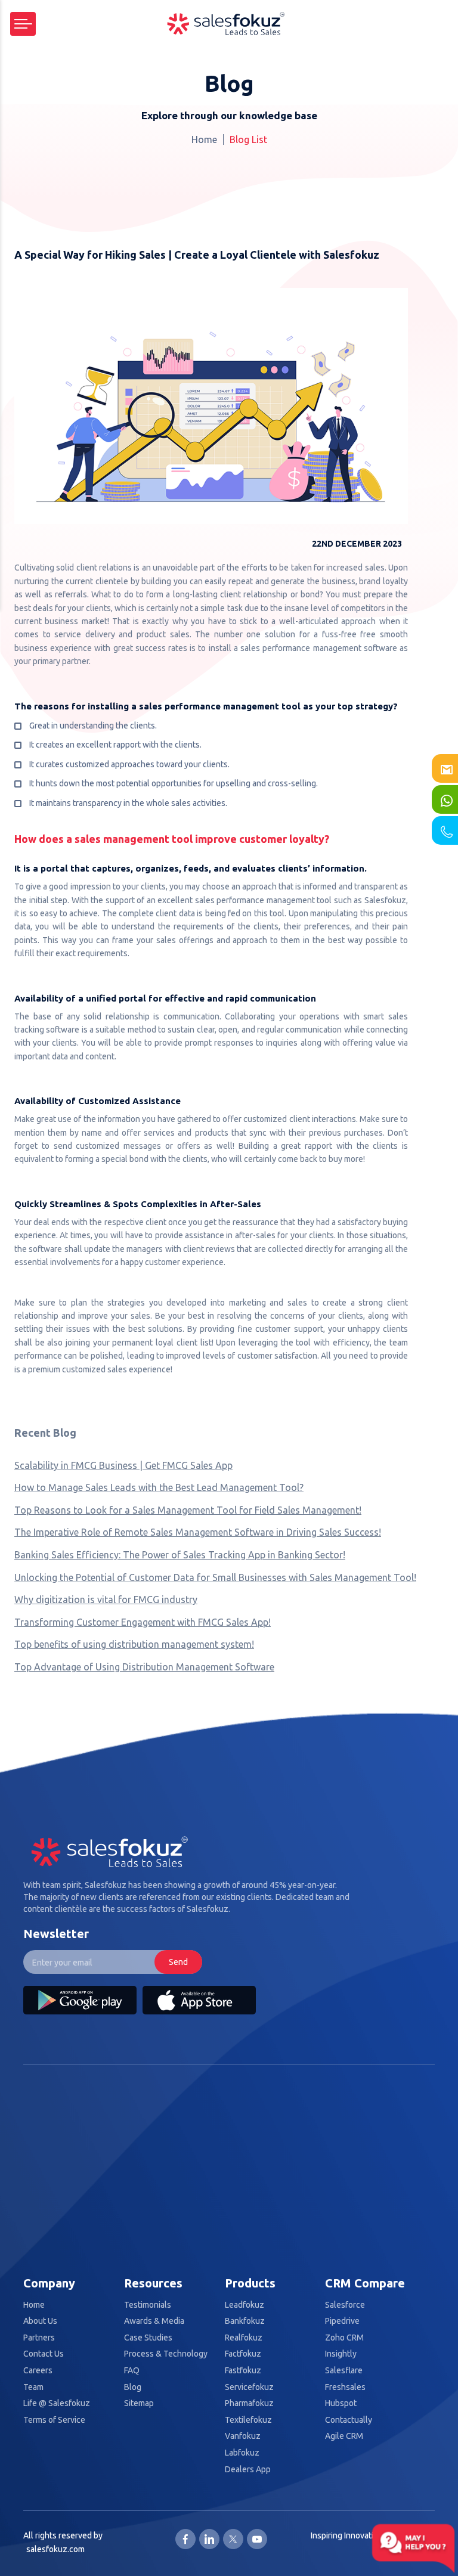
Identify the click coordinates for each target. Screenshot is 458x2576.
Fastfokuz (243, 2371)
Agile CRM (344, 2436)
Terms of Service (54, 2420)
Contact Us (44, 2354)
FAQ (132, 2371)
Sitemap (139, 2403)
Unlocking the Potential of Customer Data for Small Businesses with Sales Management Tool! (215, 1577)
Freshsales (345, 2387)
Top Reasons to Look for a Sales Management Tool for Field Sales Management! (188, 1510)
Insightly (341, 2354)
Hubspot (341, 2403)
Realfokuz (244, 2338)
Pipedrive (342, 2321)
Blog (133, 2387)
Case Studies (148, 2338)
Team (33, 2387)
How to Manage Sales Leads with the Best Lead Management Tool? (159, 1487)
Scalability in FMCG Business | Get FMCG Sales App (123, 1465)
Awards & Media (154, 2321)
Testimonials (148, 2305)
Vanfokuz (243, 2436)
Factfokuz (243, 2354)
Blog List (248, 140)
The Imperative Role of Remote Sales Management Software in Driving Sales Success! (198, 1532)
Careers (38, 2371)
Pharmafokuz (249, 2403)
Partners (39, 2338)
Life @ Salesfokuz (57, 2403)
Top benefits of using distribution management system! (134, 1644)
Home (204, 140)
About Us (40, 2321)
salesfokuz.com (55, 2549)
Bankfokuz (245, 2321)
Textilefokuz (248, 2420)
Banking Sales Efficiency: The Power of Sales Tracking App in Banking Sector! (180, 1555)
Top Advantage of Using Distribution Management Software (144, 1667)
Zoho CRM (344, 2338)
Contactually (349, 2420)
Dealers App (248, 2470)
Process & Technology (166, 2354)
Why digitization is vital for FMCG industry (106, 1599)
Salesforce (345, 2305)
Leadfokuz (245, 2305)
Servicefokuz (249, 2387)
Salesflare (344, 2371)
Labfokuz (242, 2453)
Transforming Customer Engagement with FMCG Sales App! (143, 1622)
